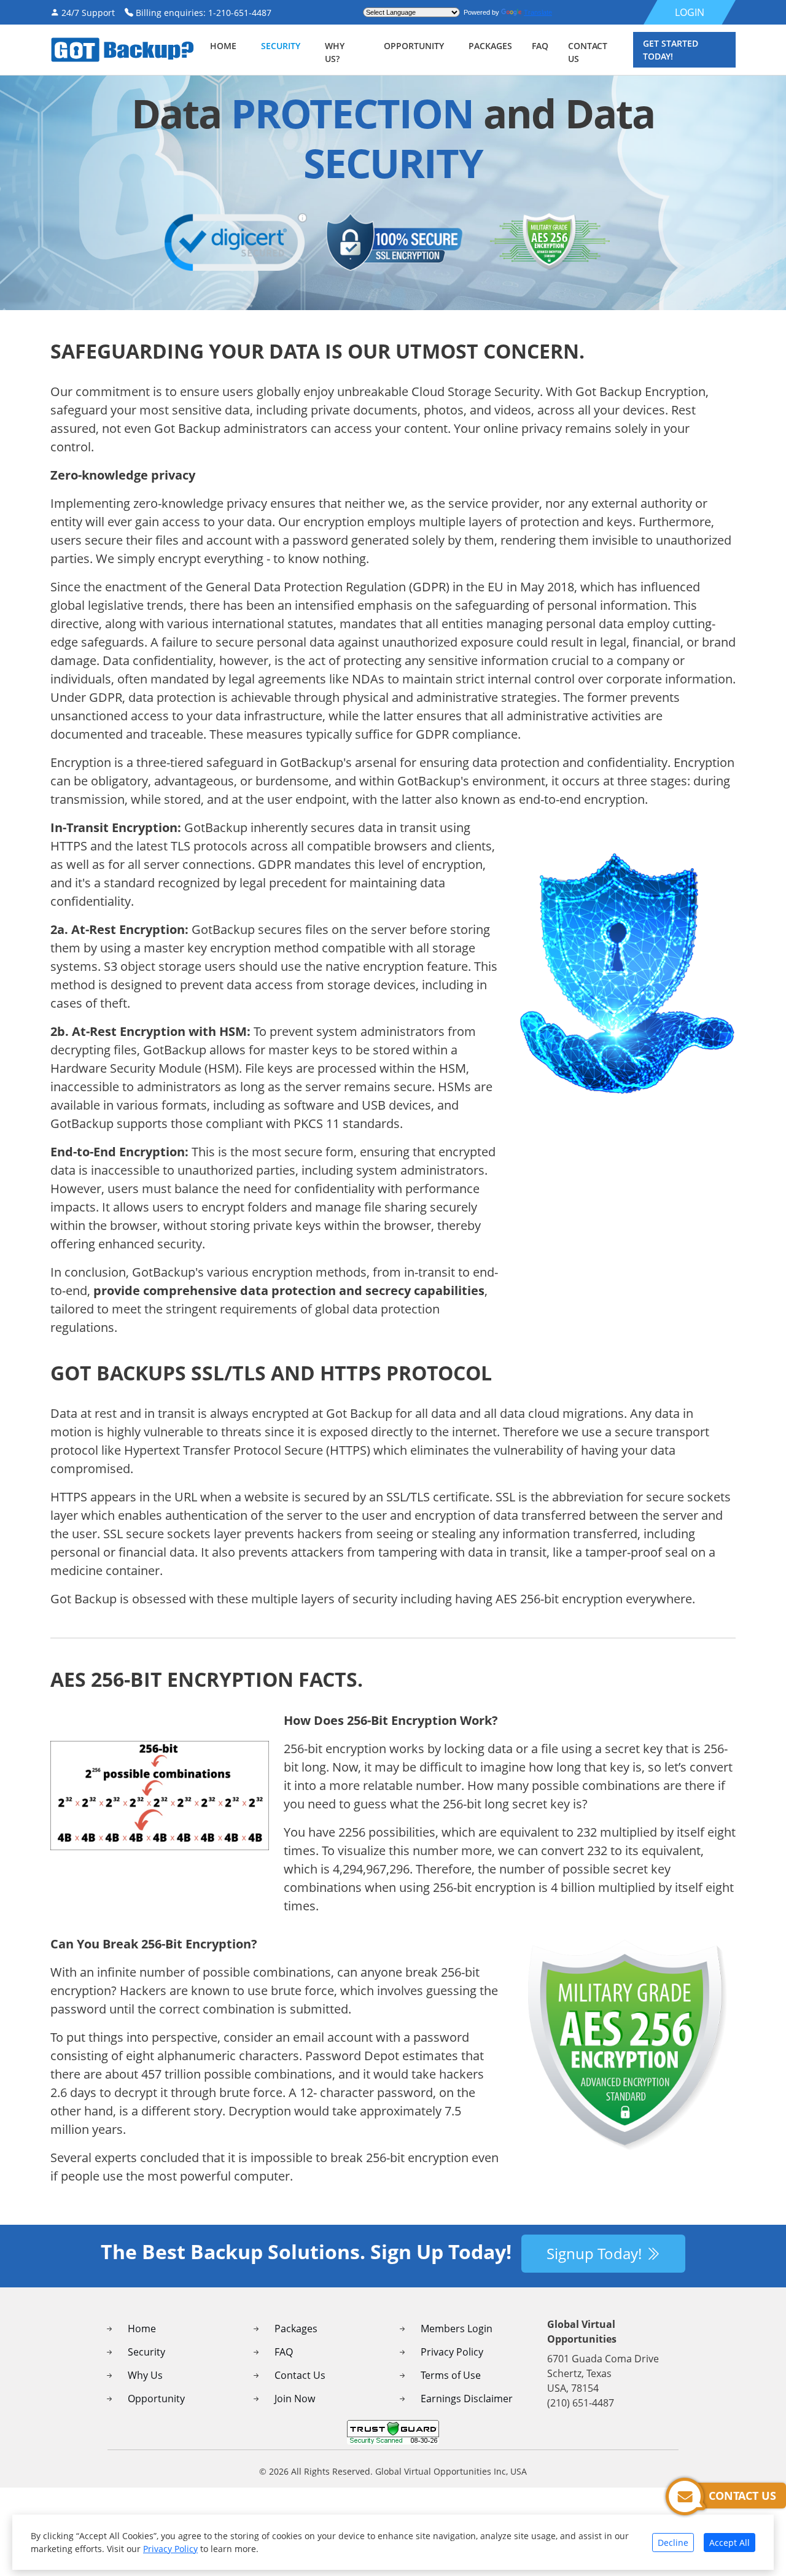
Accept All (730, 2543)
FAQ (284, 2352)
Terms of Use (451, 2375)
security (281, 46)
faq (540, 46)
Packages (296, 2329)
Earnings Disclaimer (467, 2399)
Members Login (457, 2329)
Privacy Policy (452, 2352)
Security (146, 2352)
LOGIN (690, 12)
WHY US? (335, 52)
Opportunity (414, 46)
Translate (538, 12)
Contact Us (300, 2375)
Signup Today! (596, 2253)
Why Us (145, 2375)
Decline (673, 2543)
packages (490, 46)
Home (223, 46)
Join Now (295, 2399)
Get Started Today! (671, 50)
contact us (588, 52)
